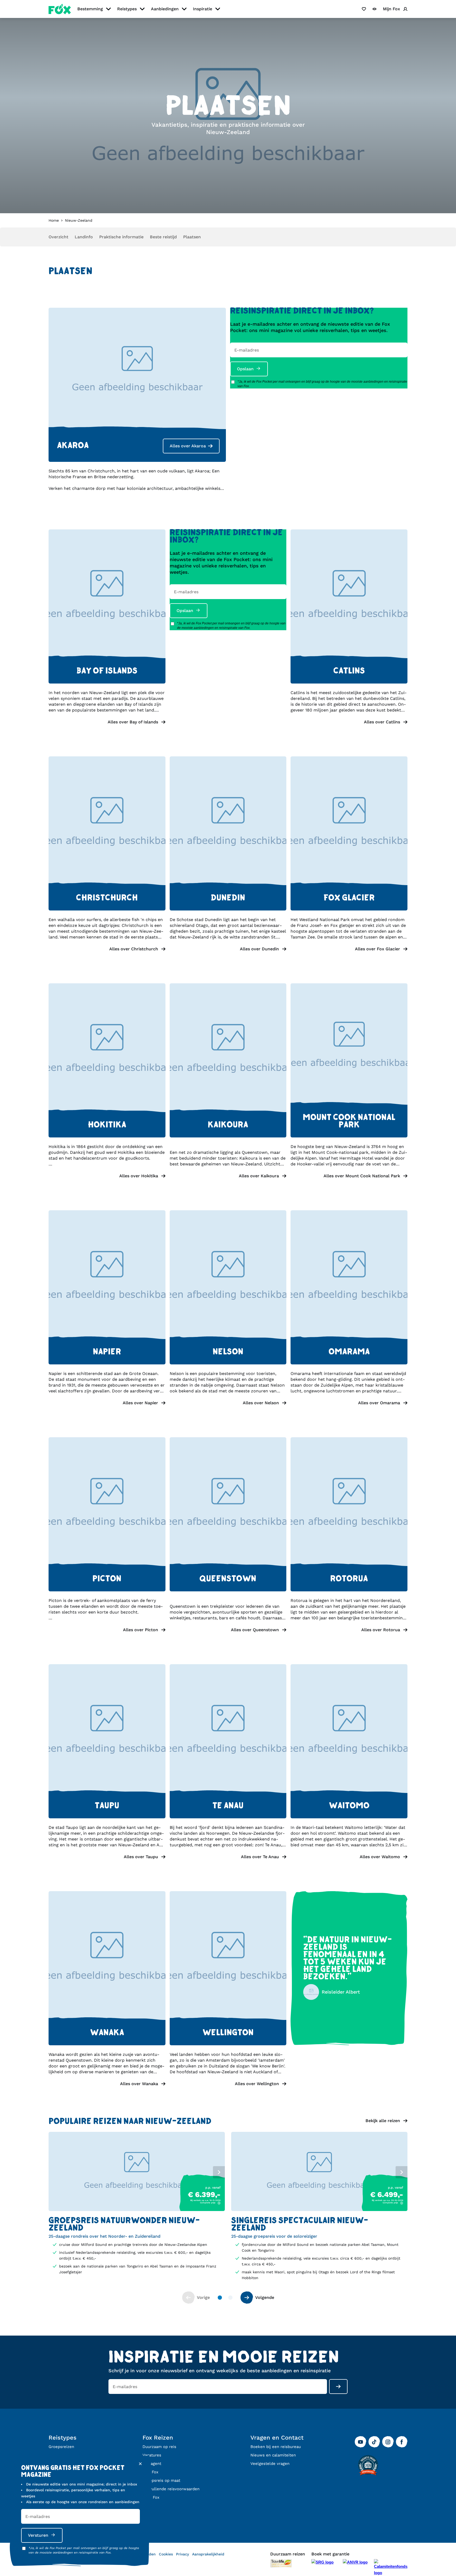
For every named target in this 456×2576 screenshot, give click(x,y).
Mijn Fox (150, 2472)
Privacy (182, 2554)
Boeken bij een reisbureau (276, 2447)
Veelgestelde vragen (270, 2464)
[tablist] (137, 2171)
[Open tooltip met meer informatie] (219, 2203)
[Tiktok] (374, 2442)
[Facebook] (402, 2442)
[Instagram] (388, 2442)
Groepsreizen (61, 2447)
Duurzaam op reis (159, 2447)
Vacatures (152, 2455)
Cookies (166, 2554)
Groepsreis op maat (161, 2480)
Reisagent (152, 2464)
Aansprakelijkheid (208, 2554)
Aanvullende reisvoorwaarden (171, 2489)
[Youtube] (360, 2442)
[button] (107, 722)
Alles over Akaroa (188, 446)
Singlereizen (60, 2455)
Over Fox (151, 2497)
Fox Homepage (60, 9)
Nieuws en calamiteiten (273, 2455)
